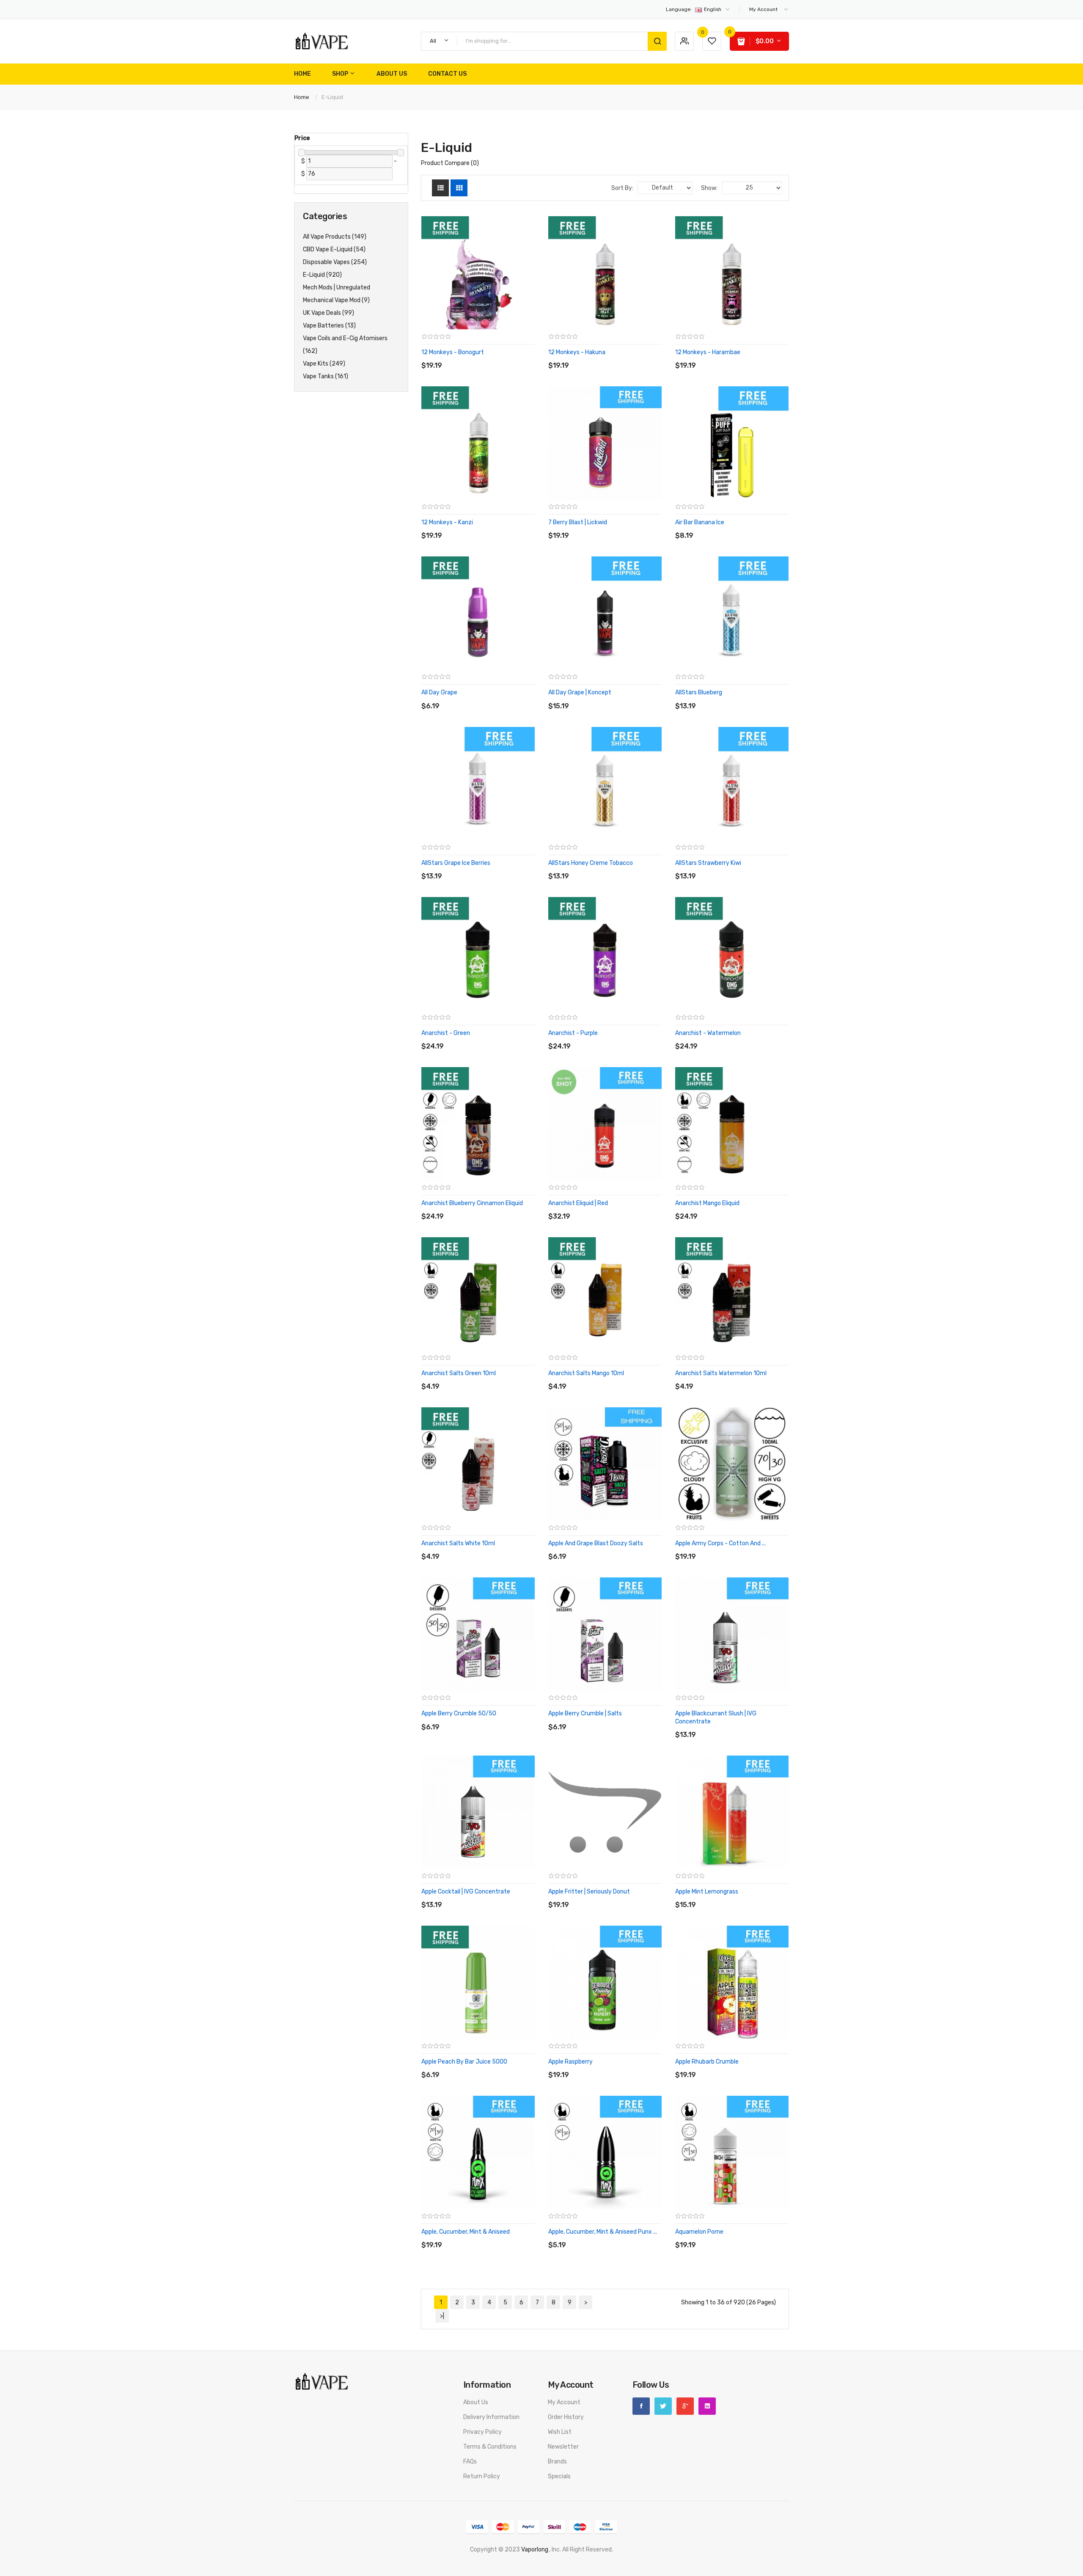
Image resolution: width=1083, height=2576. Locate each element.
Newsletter (563, 2447)
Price (302, 138)
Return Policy (482, 2476)
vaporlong (535, 2550)
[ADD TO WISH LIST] (499, 357)
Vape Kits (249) (324, 364)
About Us (476, 2402)
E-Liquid (332, 97)
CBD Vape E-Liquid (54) (334, 249)
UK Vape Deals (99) (328, 313)
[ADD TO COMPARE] (482, 357)
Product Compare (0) (450, 163)
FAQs (470, 2462)
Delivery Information (491, 2417)
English (694, 9)
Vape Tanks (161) (326, 376)
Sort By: (622, 188)
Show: (709, 188)
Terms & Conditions (490, 2447)
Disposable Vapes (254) (335, 262)
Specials (559, 2476)
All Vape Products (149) (335, 237)
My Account (564, 2402)
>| (442, 2316)
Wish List (560, 2432)
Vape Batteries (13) (329, 326)
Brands (557, 2462)
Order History (566, 2417)
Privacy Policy (482, 2432)
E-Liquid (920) (322, 275)
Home (302, 97)
